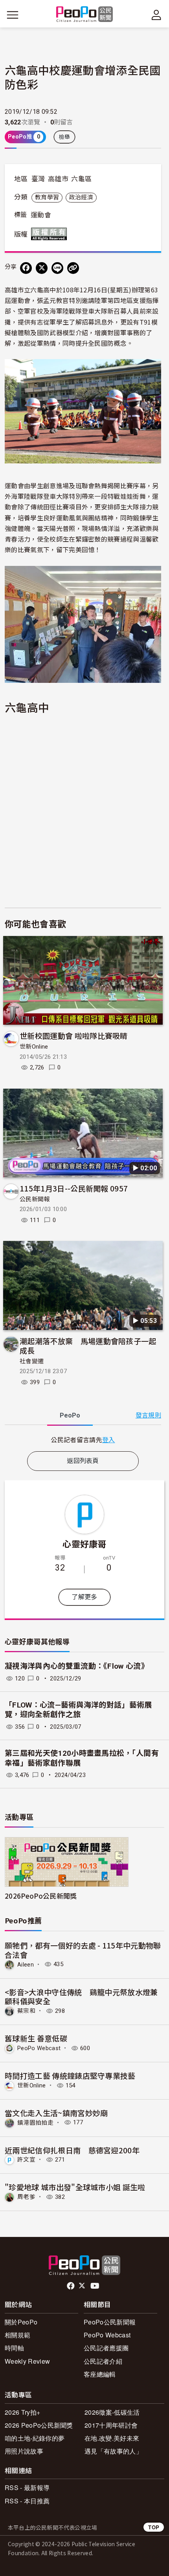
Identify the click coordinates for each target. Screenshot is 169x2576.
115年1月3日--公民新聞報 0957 (74, 1188)
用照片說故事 (24, 2451)
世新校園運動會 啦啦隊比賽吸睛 (74, 1035)
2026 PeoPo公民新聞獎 (39, 2425)
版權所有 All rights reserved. (51, 234)
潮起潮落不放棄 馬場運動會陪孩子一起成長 (88, 1345)
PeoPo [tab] (70, 1415)
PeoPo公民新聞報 (110, 2322)
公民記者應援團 (106, 2348)
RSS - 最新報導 (27, 2488)
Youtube (96, 2286)
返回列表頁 (83, 1461)
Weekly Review (27, 2361)
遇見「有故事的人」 (113, 2451)
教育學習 (47, 197)
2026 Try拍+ (22, 2412)
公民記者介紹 (103, 2361)
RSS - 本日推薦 (27, 2501)
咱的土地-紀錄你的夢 (35, 2438)
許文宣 (26, 2160)
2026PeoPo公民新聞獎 (41, 1896)
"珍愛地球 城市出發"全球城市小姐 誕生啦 (75, 2187)
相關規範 (17, 2335)
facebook (71, 2286)
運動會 (41, 215)
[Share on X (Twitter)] (42, 268)
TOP (154, 2527)
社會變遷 (32, 1361)
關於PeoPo (21, 2322)
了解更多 (84, 1597)
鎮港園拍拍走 (35, 2122)
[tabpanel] (83, 1440)
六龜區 (81, 179)
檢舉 (65, 137)
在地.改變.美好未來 (112, 2438)
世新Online (34, 1047)
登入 (109, 1439)
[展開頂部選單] (156, 15)
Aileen (26, 1964)
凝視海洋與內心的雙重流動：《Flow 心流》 (77, 1666)
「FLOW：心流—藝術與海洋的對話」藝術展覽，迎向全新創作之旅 (78, 1710)
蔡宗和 (26, 2011)
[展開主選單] (13, 15)
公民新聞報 (35, 1199)
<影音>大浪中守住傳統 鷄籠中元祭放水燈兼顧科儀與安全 (81, 1997)
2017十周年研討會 (111, 2425)
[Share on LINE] (57, 268)
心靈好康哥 (84, 1543)
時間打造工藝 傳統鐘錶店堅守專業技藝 (70, 2075)
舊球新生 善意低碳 (36, 2038)
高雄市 (58, 179)
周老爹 (26, 2197)
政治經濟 (81, 197)
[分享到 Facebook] (26, 268)
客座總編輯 (100, 2374)
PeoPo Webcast (39, 2048)
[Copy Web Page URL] (73, 268)
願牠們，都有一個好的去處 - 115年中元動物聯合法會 (83, 1950)
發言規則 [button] (148, 1415)
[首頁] (85, 15)
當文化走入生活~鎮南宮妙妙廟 (56, 2113)
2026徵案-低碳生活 (112, 2412)
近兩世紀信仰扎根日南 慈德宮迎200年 (72, 2150)
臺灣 (38, 179)
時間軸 (14, 2348)
